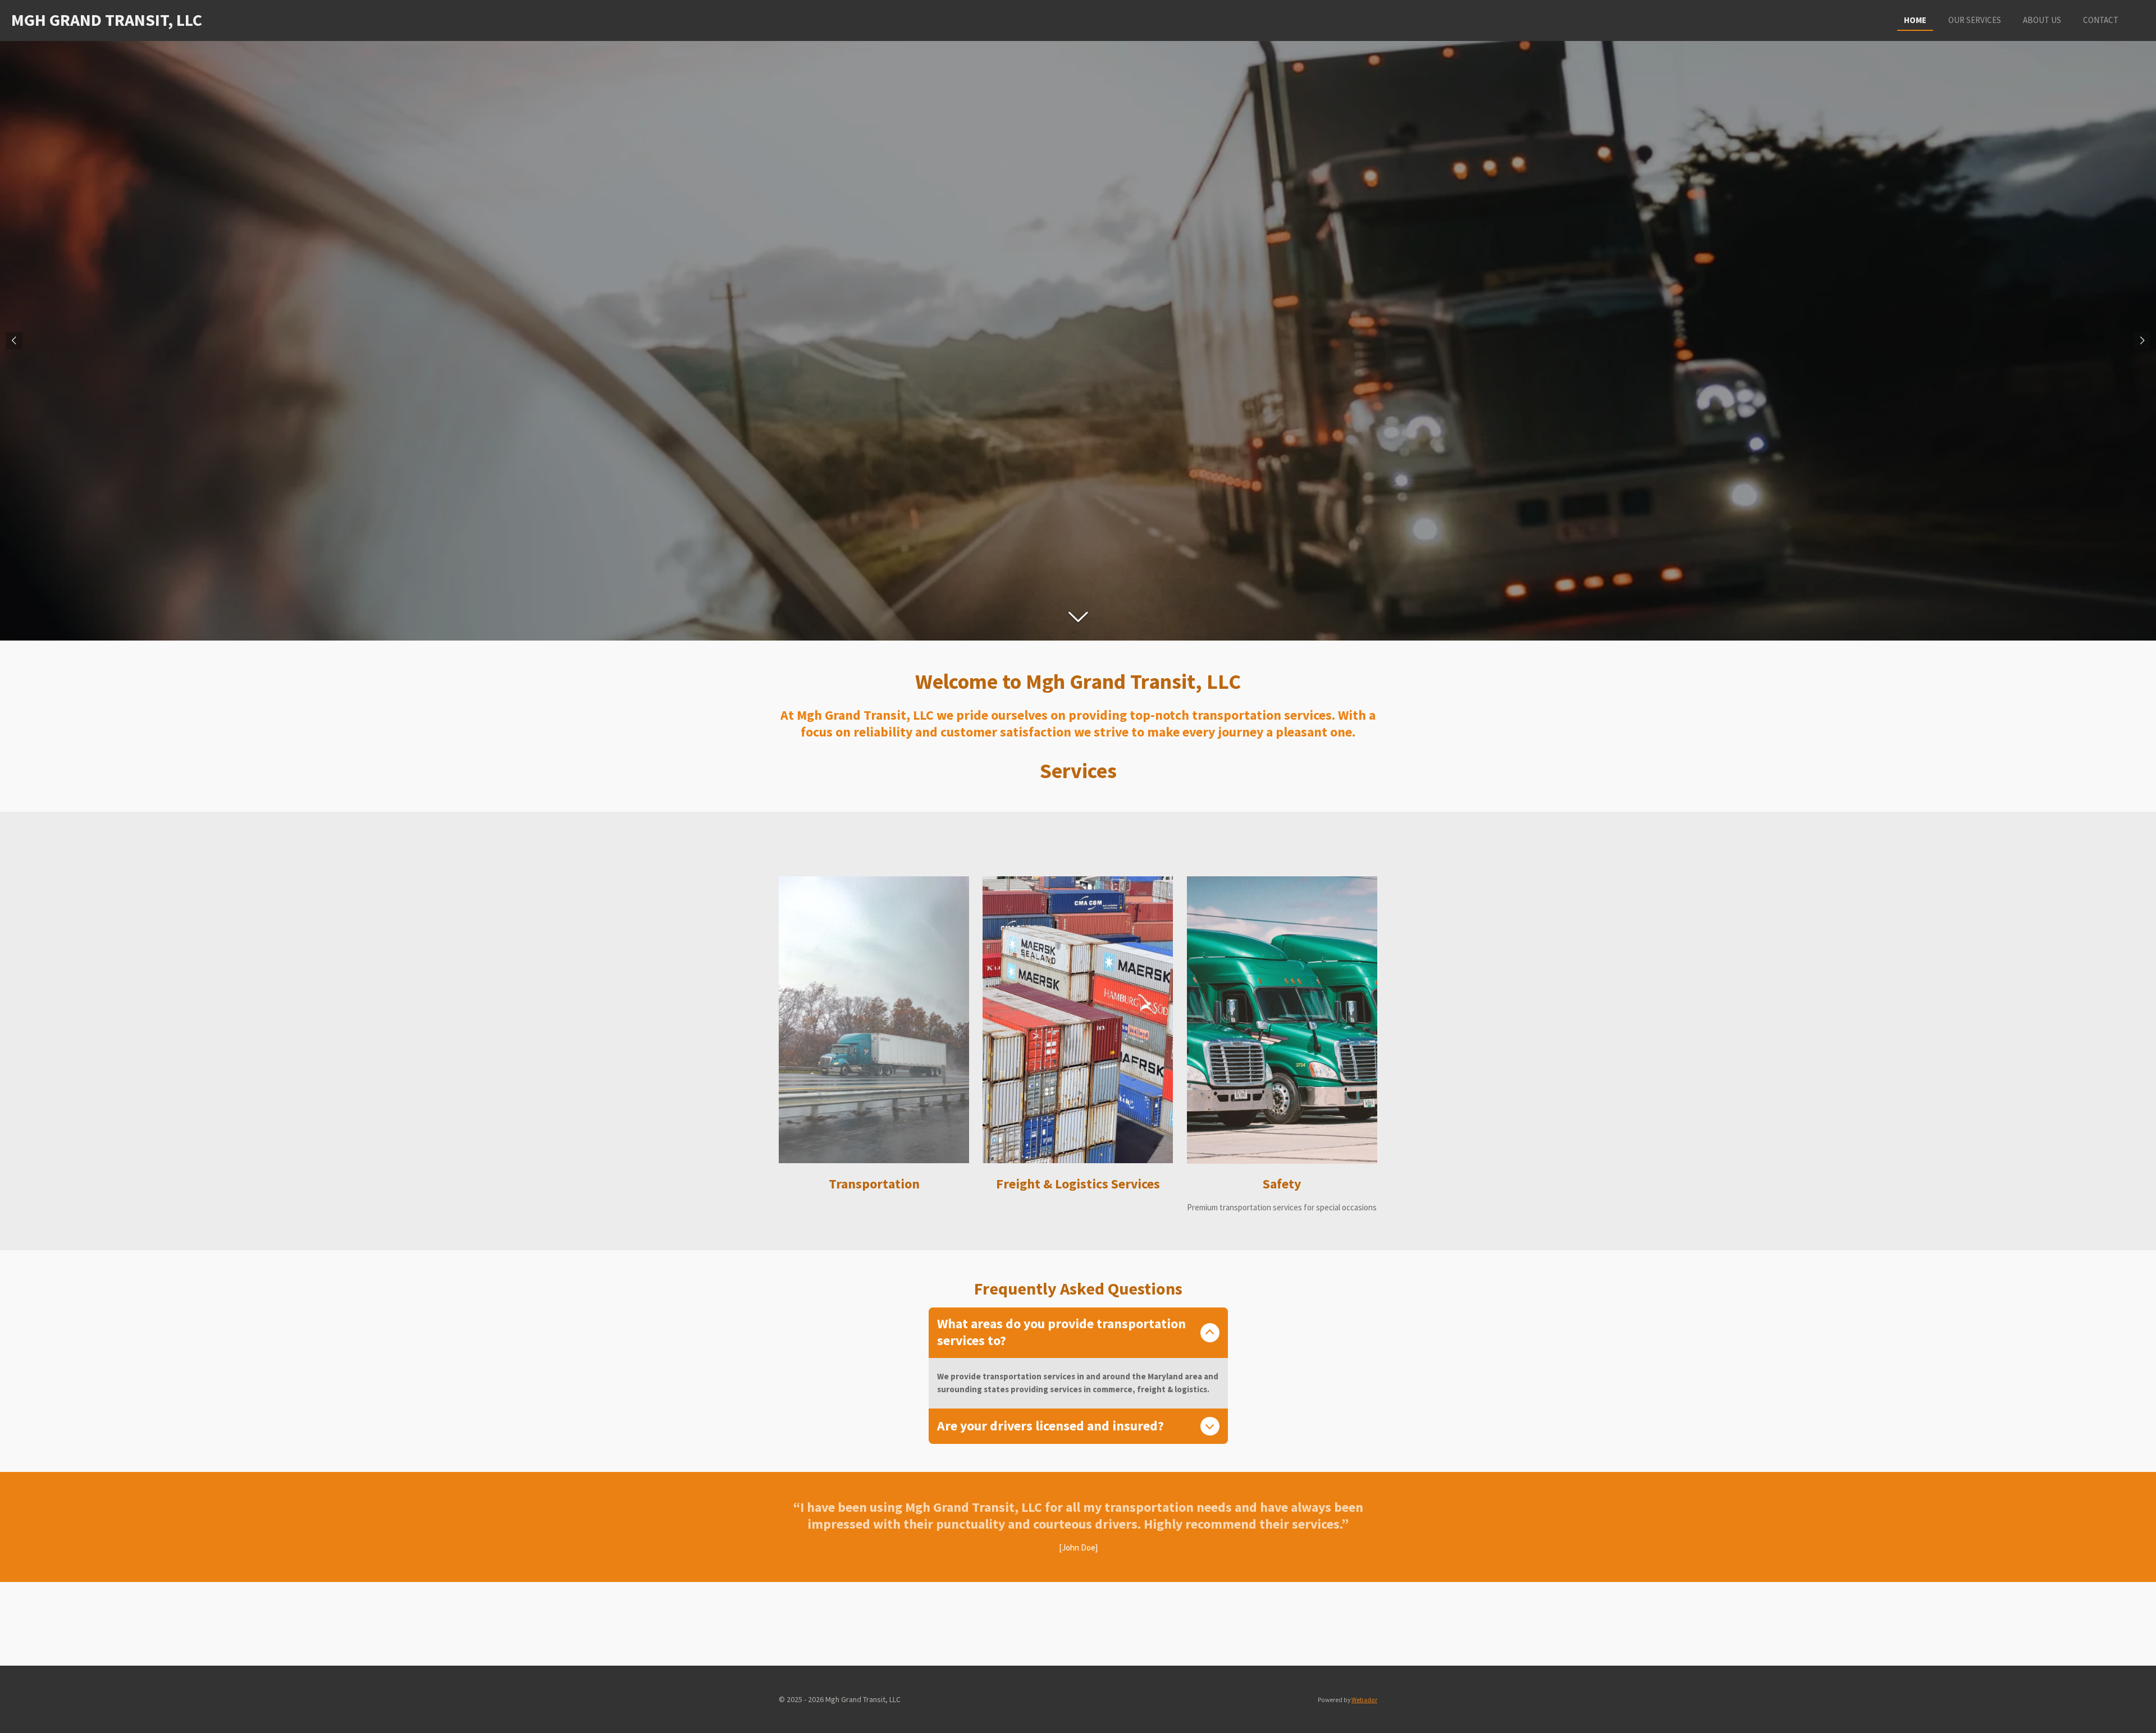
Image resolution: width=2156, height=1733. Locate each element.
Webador (1364, 1700)
